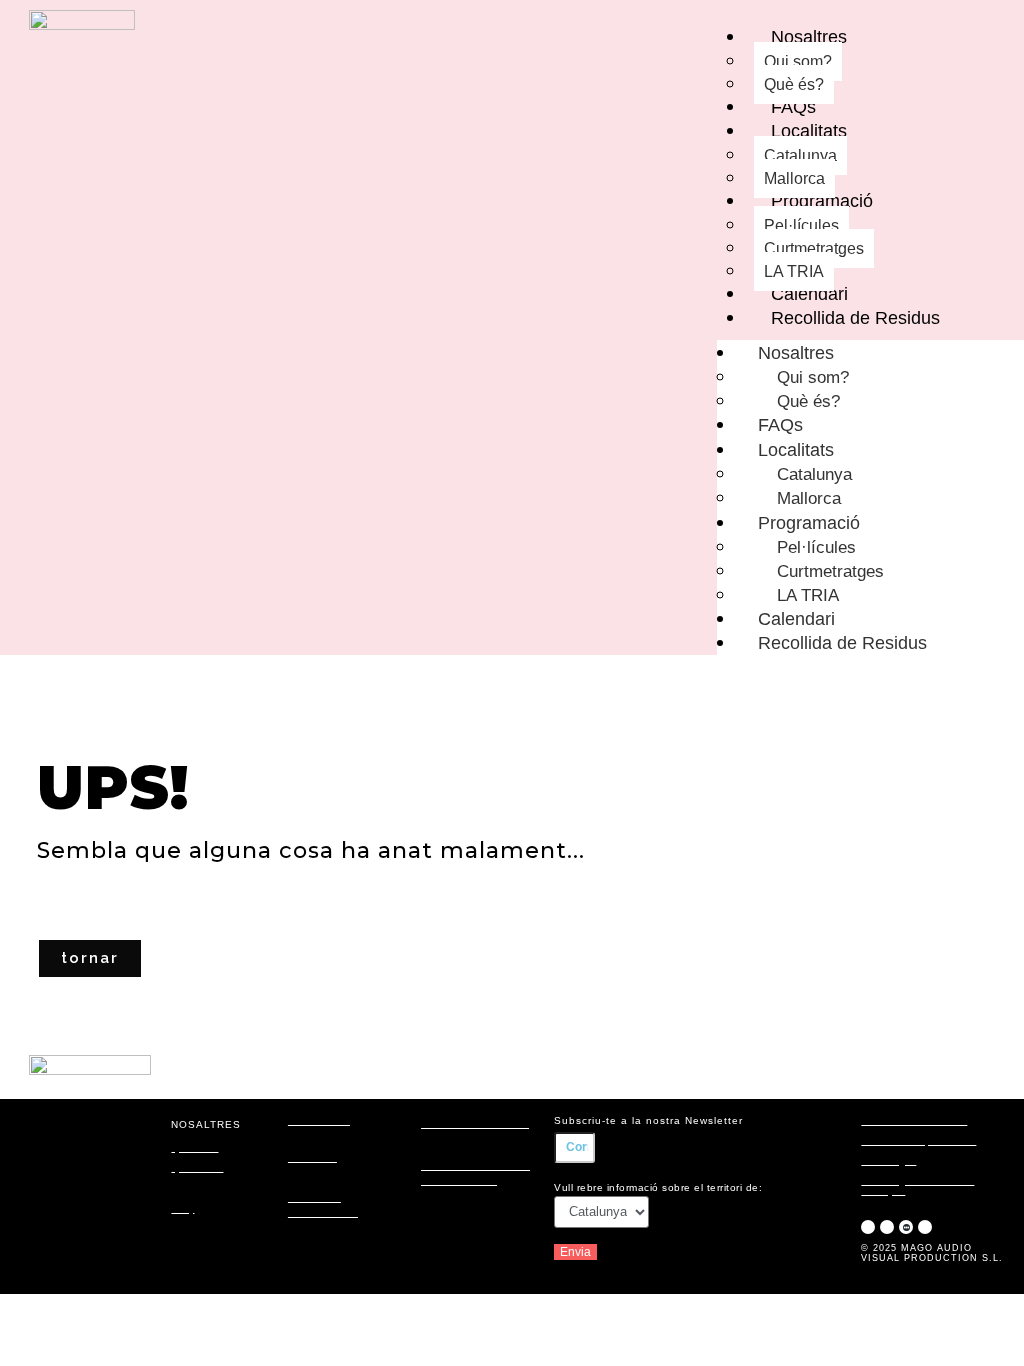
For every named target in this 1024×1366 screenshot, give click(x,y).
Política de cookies (914, 1120)
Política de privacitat (918, 1140)
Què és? (194, 1147)
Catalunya (814, 474)
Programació (809, 523)
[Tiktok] (925, 1227)
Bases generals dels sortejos (917, 1185)
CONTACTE (319, 1120)
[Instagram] (868, 1227)
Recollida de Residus (842, 643)
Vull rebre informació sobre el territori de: (658, 1187)
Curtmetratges (830, 571)
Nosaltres (796, 353)
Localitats (796, 450)
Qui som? (813, 377)
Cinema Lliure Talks (475, 1123)
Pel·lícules (816, 547)
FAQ (182, 1208)
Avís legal (888, 1160)
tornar (90, 958)
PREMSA (312, 1157)
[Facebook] (887, 1227)
